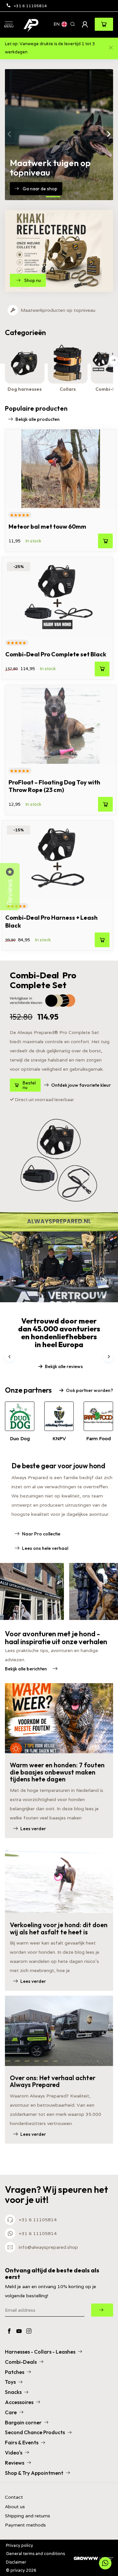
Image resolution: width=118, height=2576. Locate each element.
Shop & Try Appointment (34, 2473)
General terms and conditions (35, 2554)
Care (11, 2412)
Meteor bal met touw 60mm (47, 526)
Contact (14, 2497)
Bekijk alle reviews (64, 1366)
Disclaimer (16, 2562)
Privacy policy (20, 2545)
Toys (10, 2382)
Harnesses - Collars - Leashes (40, 2352)
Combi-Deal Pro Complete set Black (56, 654)
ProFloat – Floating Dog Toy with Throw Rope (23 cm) (54, 786)
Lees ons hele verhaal (45, 1548)
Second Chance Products (35, 2432)
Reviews (15, 2463)
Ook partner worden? (89, 1390)
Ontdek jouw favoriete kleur (81, 1085)
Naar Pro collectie (41, 1534)
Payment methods (25, 2525)
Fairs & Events (22, 2442)
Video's (14, 2453)
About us (15, 2507)
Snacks (13, 2392)
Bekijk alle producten (38, 419)
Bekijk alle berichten (26, 1669)
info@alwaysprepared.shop (48, 2247)
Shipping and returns (28, 2516)
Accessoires (19, 2402)
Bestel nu (29, 1085)
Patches (15, 2372)
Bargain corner (23, 2422)
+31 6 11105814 (30, 6)
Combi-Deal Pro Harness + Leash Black (51, 921)
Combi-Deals (21, 2362)
